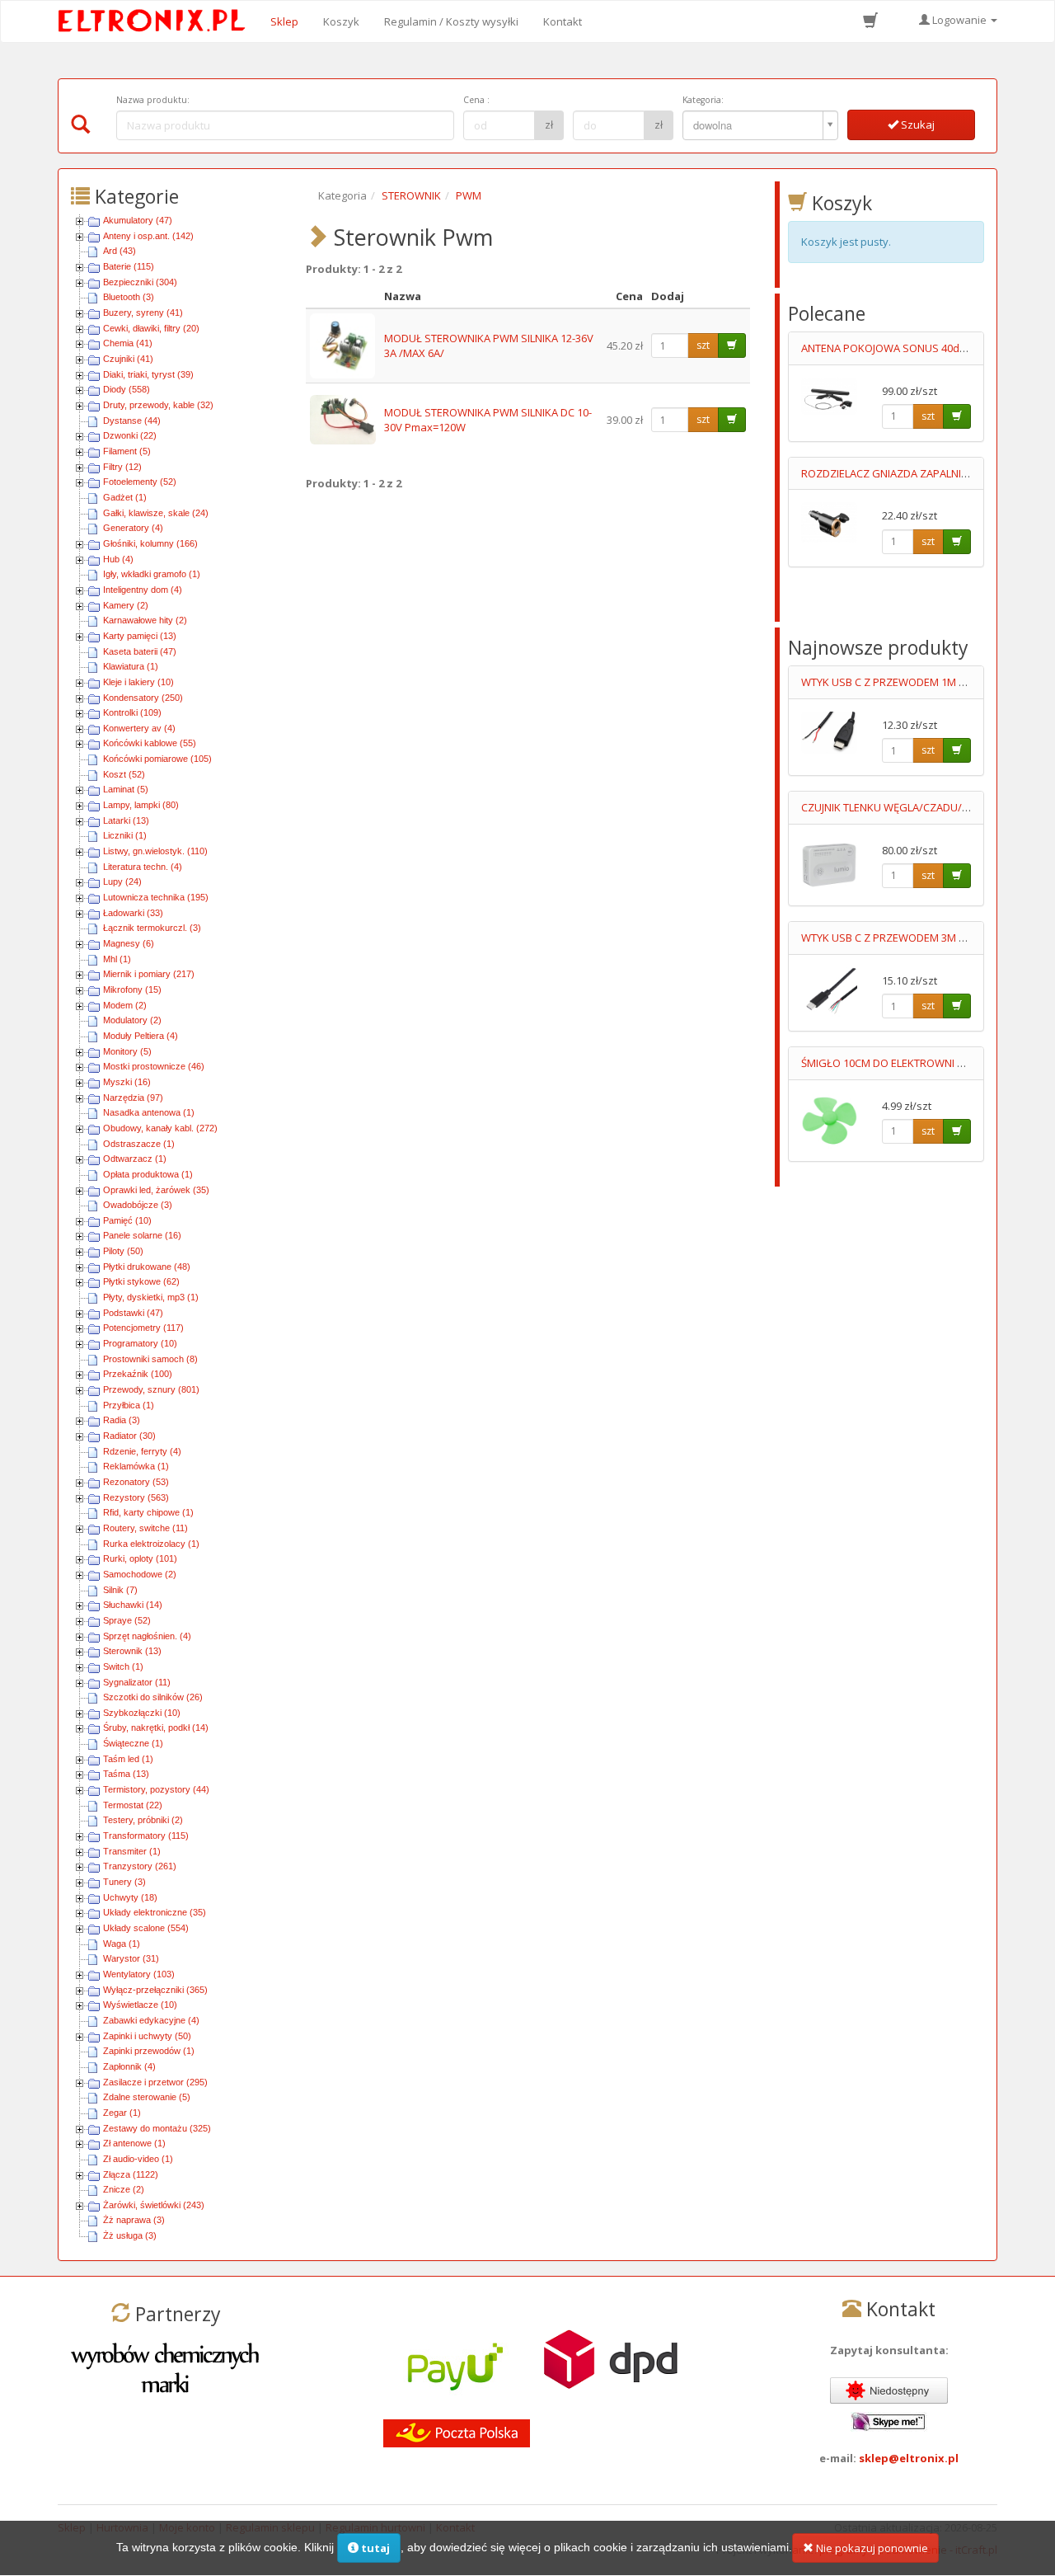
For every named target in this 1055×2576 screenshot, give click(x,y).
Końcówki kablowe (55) (150, 743)
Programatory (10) (140, 1343)
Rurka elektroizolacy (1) (151, 1544)
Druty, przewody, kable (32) (158, 405)
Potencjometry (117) (143, 1328)
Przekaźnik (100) (138, 1374)
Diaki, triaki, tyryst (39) (148, 374)
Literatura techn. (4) (143, 867)
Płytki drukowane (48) (147, 1267)
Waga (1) (122, 1944)
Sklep (284, 21)
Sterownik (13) (132, 1651)
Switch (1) (123, 1666)
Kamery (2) (126, 605)
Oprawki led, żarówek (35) (156, 1190)
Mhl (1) (117, 959)
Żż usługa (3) (130, 2235)
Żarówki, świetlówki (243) (154, 2205)
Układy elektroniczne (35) (155, 1912)
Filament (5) (127, 451)
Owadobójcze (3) (138, 1205)
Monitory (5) (127, 1051)
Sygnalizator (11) (137, 1682)
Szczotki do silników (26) (153, 1697)
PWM (469, 195)
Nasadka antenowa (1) (149, 1112)
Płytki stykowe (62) (141, 1281)
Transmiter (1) (132, 1851)
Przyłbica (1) (129, 1405)
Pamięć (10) (127, 1220)
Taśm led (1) (128, 1759)
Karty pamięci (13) (140, 636)
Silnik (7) (120, 1590)
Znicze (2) (124, 2189)
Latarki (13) (126, 820)
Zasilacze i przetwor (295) (155, 2082)
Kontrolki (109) (132, 712)
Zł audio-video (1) (138, 2159)
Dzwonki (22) (130, 435)
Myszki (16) (127, 1082)
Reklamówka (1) (136, 1466)
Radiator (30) (129, 1436)
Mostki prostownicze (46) (154, 1066)
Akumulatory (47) (138, 220)
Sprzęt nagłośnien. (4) (147, 1636)
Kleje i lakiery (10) (138, 682)
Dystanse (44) (132, 421)
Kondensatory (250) (143, 698)
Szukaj (917, 125)
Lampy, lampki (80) (141, 805)
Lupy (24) (122, 881)
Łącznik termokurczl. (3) (152, 928)
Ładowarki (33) (133, 913)
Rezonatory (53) (136, 1482)
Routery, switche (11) (145, 1528)
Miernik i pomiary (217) (149, 974)
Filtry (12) (122, 467)
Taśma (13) (126, 1774)
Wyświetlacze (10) (140, 2005)
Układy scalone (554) (146, 1928)
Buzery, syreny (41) (143, 313)
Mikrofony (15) (132, 990)
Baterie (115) (129, 266)
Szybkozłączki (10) (142, 1713)
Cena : (476, 100)
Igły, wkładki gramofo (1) (152, 574)
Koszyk (341, 21)
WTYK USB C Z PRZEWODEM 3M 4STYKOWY (907, 938)
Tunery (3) (124, 1882)
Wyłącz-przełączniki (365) (155, 1990)
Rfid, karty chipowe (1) (148, 1512)
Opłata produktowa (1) (148, 1174)
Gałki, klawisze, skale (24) (156, 513)
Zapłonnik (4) (129, 2066)
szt (703, 345)
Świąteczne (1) (133, 1743)
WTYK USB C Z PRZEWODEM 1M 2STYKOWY (907, 682)
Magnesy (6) (129, 943)
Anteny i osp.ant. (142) (148, 236)
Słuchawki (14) (133, 1605)
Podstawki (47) (133, 1313)
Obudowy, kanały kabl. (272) (160, 1128)
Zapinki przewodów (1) (149, 2051)
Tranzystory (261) (140, 1866)
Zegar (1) (122, 2113)
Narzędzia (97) (133, 1098)
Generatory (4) (133, 528)
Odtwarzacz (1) (135, 1159)
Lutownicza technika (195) (156, 897)
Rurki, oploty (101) (140, 1558)
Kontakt (563, 21)
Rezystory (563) (136, 1497)
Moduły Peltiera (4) (141, 1036)
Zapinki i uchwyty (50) (147, 2036)
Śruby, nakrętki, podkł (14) (156, 1728)
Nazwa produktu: (153, 100)
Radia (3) (122, 1420)
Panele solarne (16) (142, 1235)
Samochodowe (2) (140, 1574)
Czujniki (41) (128, 359)
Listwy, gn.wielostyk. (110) (155, 851)
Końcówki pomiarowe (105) (157, 759)
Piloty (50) (123, 1251)
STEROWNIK (411, 195)
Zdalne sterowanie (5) (147, 2097)
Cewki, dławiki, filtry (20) (151, 328)
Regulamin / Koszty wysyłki (451, 21)
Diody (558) (127, 389)
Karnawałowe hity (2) (145, 620)
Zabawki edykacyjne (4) (151, 2020)
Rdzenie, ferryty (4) (142, 1451)
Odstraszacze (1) (139, 1144)
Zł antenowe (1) (134, 2143)
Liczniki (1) (125, 835)
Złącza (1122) (131, 2174)
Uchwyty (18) (130, 1897)
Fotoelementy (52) (140, 482)
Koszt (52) (124, 774)
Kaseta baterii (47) (140, 651)
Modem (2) (125, 1005)
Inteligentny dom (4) (143, 590)
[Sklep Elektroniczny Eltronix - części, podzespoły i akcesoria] (157, 21)
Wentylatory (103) (139, 1974)
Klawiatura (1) (131, 666)
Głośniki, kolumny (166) (150, 543)
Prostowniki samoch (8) (150, 1359)
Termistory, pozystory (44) (156, 1789)
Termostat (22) (133, 1805)
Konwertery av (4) (139, 728)
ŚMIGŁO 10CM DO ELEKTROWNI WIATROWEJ (908, 1063)
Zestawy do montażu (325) (157, 2128)
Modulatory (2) (132, 1020)
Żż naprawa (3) (134, 2220)
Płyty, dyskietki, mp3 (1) (151, 1297)
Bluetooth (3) (129, 297)
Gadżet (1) (125, 497)
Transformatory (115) (146, 1836)
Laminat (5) (126, 789)
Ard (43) (120, 251)
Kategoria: (703, 100)
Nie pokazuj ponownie (871, 2548)
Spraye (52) (127, 1620)
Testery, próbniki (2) (143, 1820)
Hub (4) (118, 559)
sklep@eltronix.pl (909, 2458)
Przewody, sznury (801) (151, 1389)
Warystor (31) (131, 1958)
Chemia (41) (128, 343)
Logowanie (959, 20)
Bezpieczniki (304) (140, 282)
